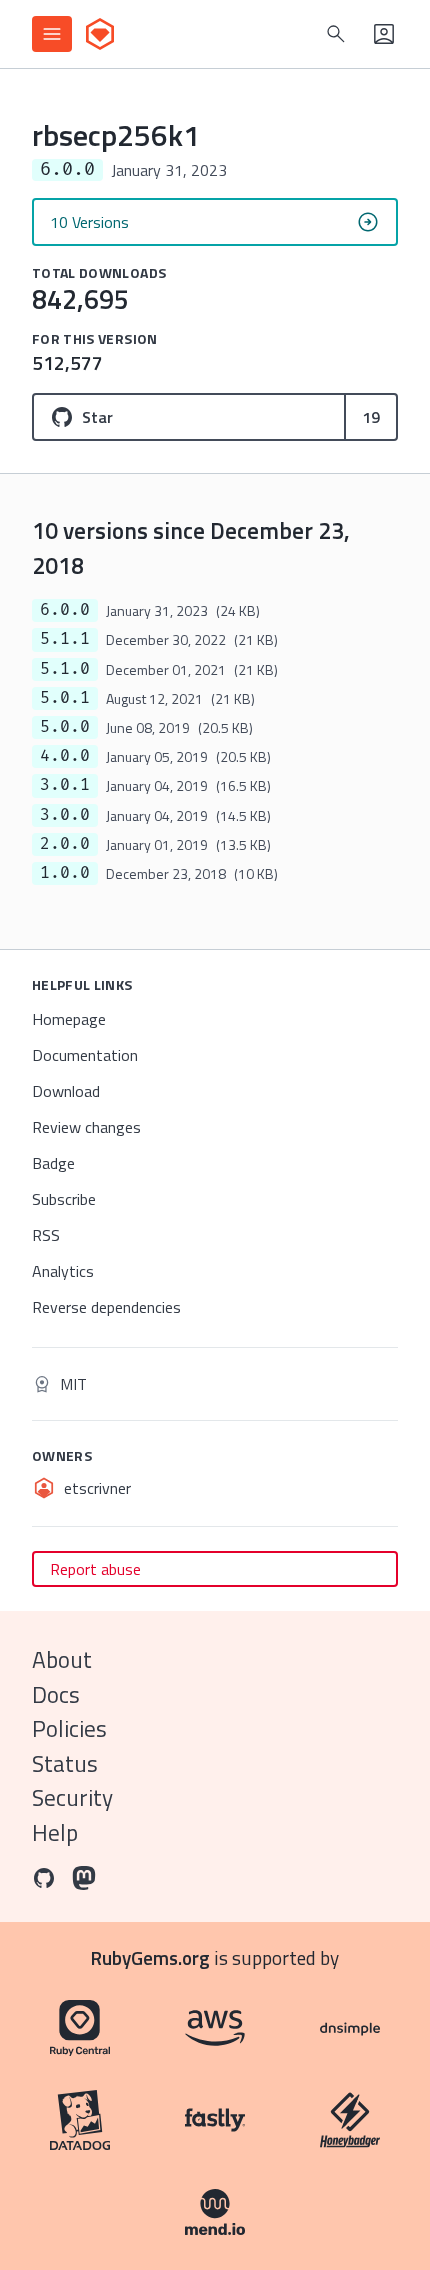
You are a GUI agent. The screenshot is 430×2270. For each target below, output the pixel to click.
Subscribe (64, 1199)
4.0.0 (65, 756)
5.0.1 (65, 698)
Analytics (63, 1271)
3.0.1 (65, 785)
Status (65, 1763)
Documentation (85, 1055)
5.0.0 (65, 727)
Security (72, 1797)
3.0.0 (65, 815)
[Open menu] (52, 34)
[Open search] (336, 34)
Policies (69, 1728)
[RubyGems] (100, 34)
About (62, 1659)
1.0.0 (65, 873)
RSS (46, 1235)
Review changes (86, 1127)
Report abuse (95, 1569)
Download (66, 1091)
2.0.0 (65, 844)
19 (371, 417)
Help (55, 1832)
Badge (53, 1163)
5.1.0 (65, 669)
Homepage (69, 1019)
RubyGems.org (150, 1957)
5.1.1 (65, 639)
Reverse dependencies (106, 1307)
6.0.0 (65, 610)
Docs (56, 1694)
